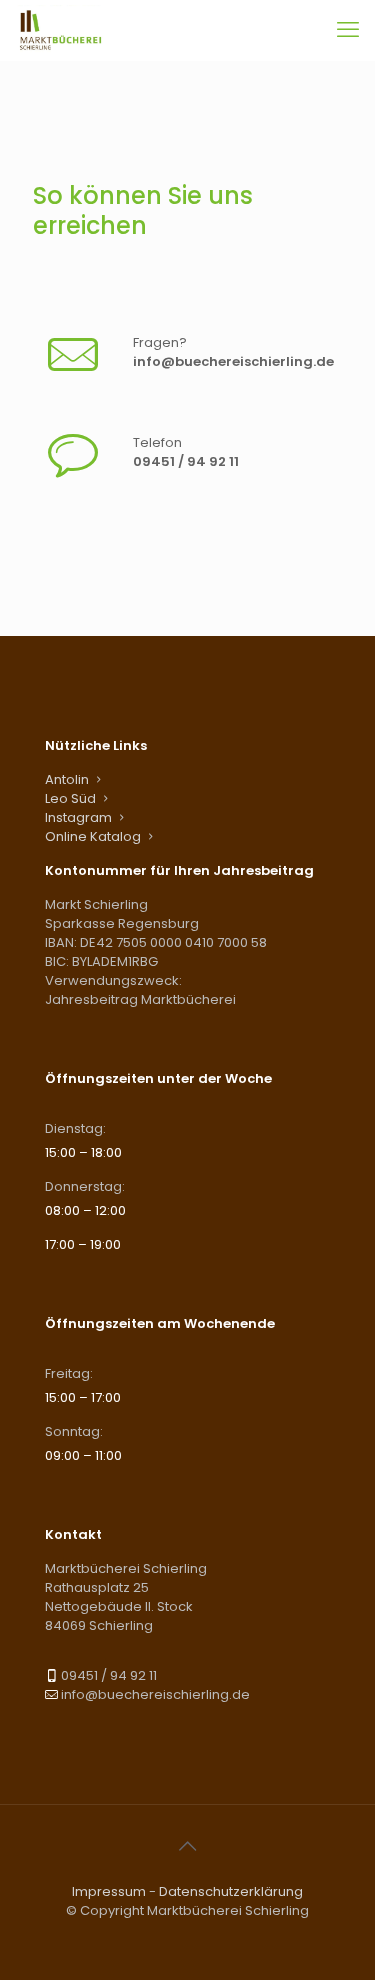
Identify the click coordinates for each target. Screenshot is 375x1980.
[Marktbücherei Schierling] (61, 30)
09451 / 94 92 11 (186, 461)
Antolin (67, 779)
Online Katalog (93, 836)
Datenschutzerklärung (231, 1891)
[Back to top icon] (188, 1846)
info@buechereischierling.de (233, 361)
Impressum (109, 1891)
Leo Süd (70, 798)
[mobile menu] (348, 30)
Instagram (78, 817)
